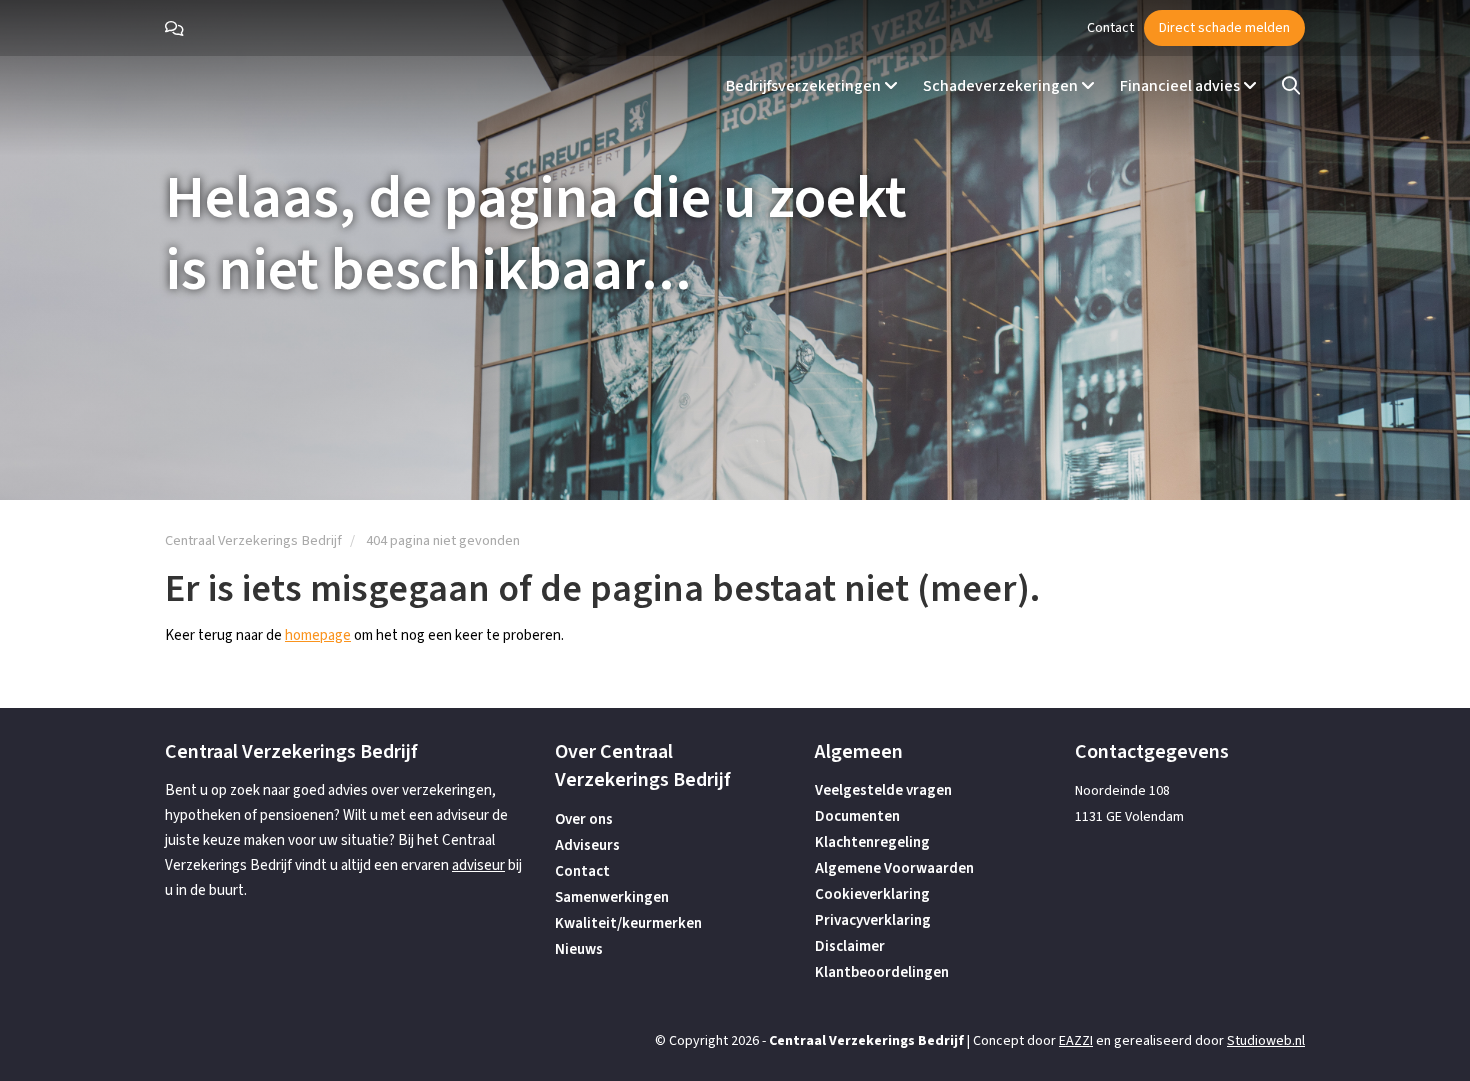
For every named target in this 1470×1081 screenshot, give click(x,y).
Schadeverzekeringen (1002, 86)
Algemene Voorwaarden (894, 868)
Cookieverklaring (872, 894)
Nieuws (579, 949)
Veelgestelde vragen (883, 790)
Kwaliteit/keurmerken (628, 923)
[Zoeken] (1291, 86)
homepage (318, 635)
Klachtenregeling (872, 842)
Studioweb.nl (1266, 1041)
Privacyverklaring (873, 920)
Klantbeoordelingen (882, 972)
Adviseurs (587, 845)
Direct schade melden (1224, 28)
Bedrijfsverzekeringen (805, 86)
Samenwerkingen (612, 897)
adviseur (478, 865)
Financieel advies (1181, 86)
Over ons (584, 819)
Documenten (857, 816)
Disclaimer (850, 946)
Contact (1110, 28)
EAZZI (1076, 1041)
